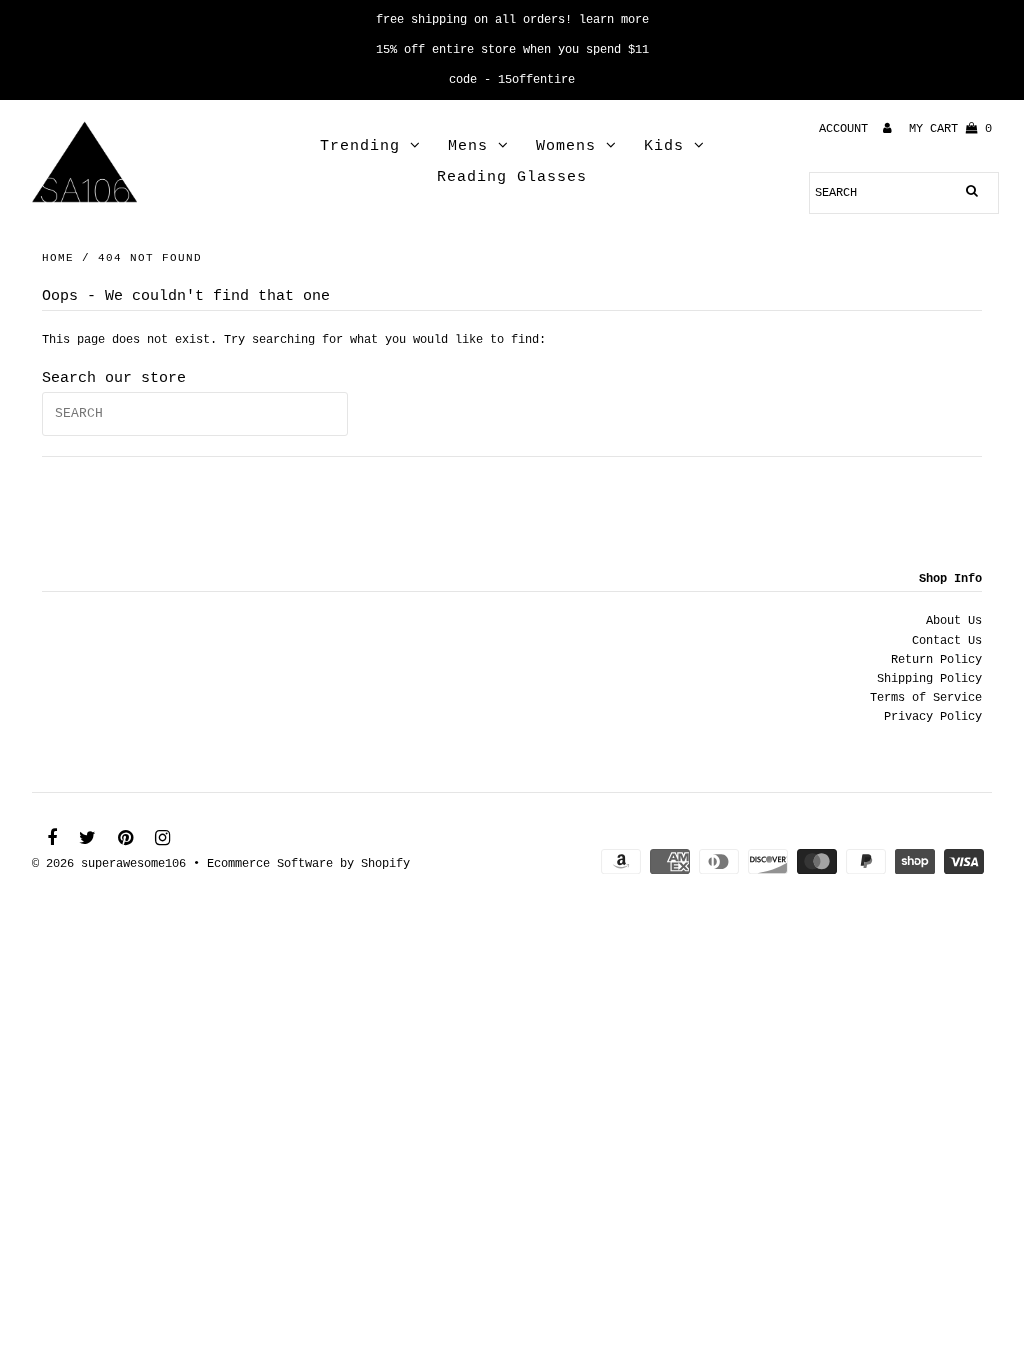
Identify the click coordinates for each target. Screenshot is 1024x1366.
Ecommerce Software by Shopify (308, 864)
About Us (954, 621)
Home (58, 258)
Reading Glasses (512, 177)
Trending (360, 146)
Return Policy (936, 660)
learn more (614, 20)
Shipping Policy (929, 679)
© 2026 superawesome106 (109, 864)
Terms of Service (926, 698)
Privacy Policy (933, 717)
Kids (664, 146)
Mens (468, 146)
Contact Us (947, 641)
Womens (566, 146)
